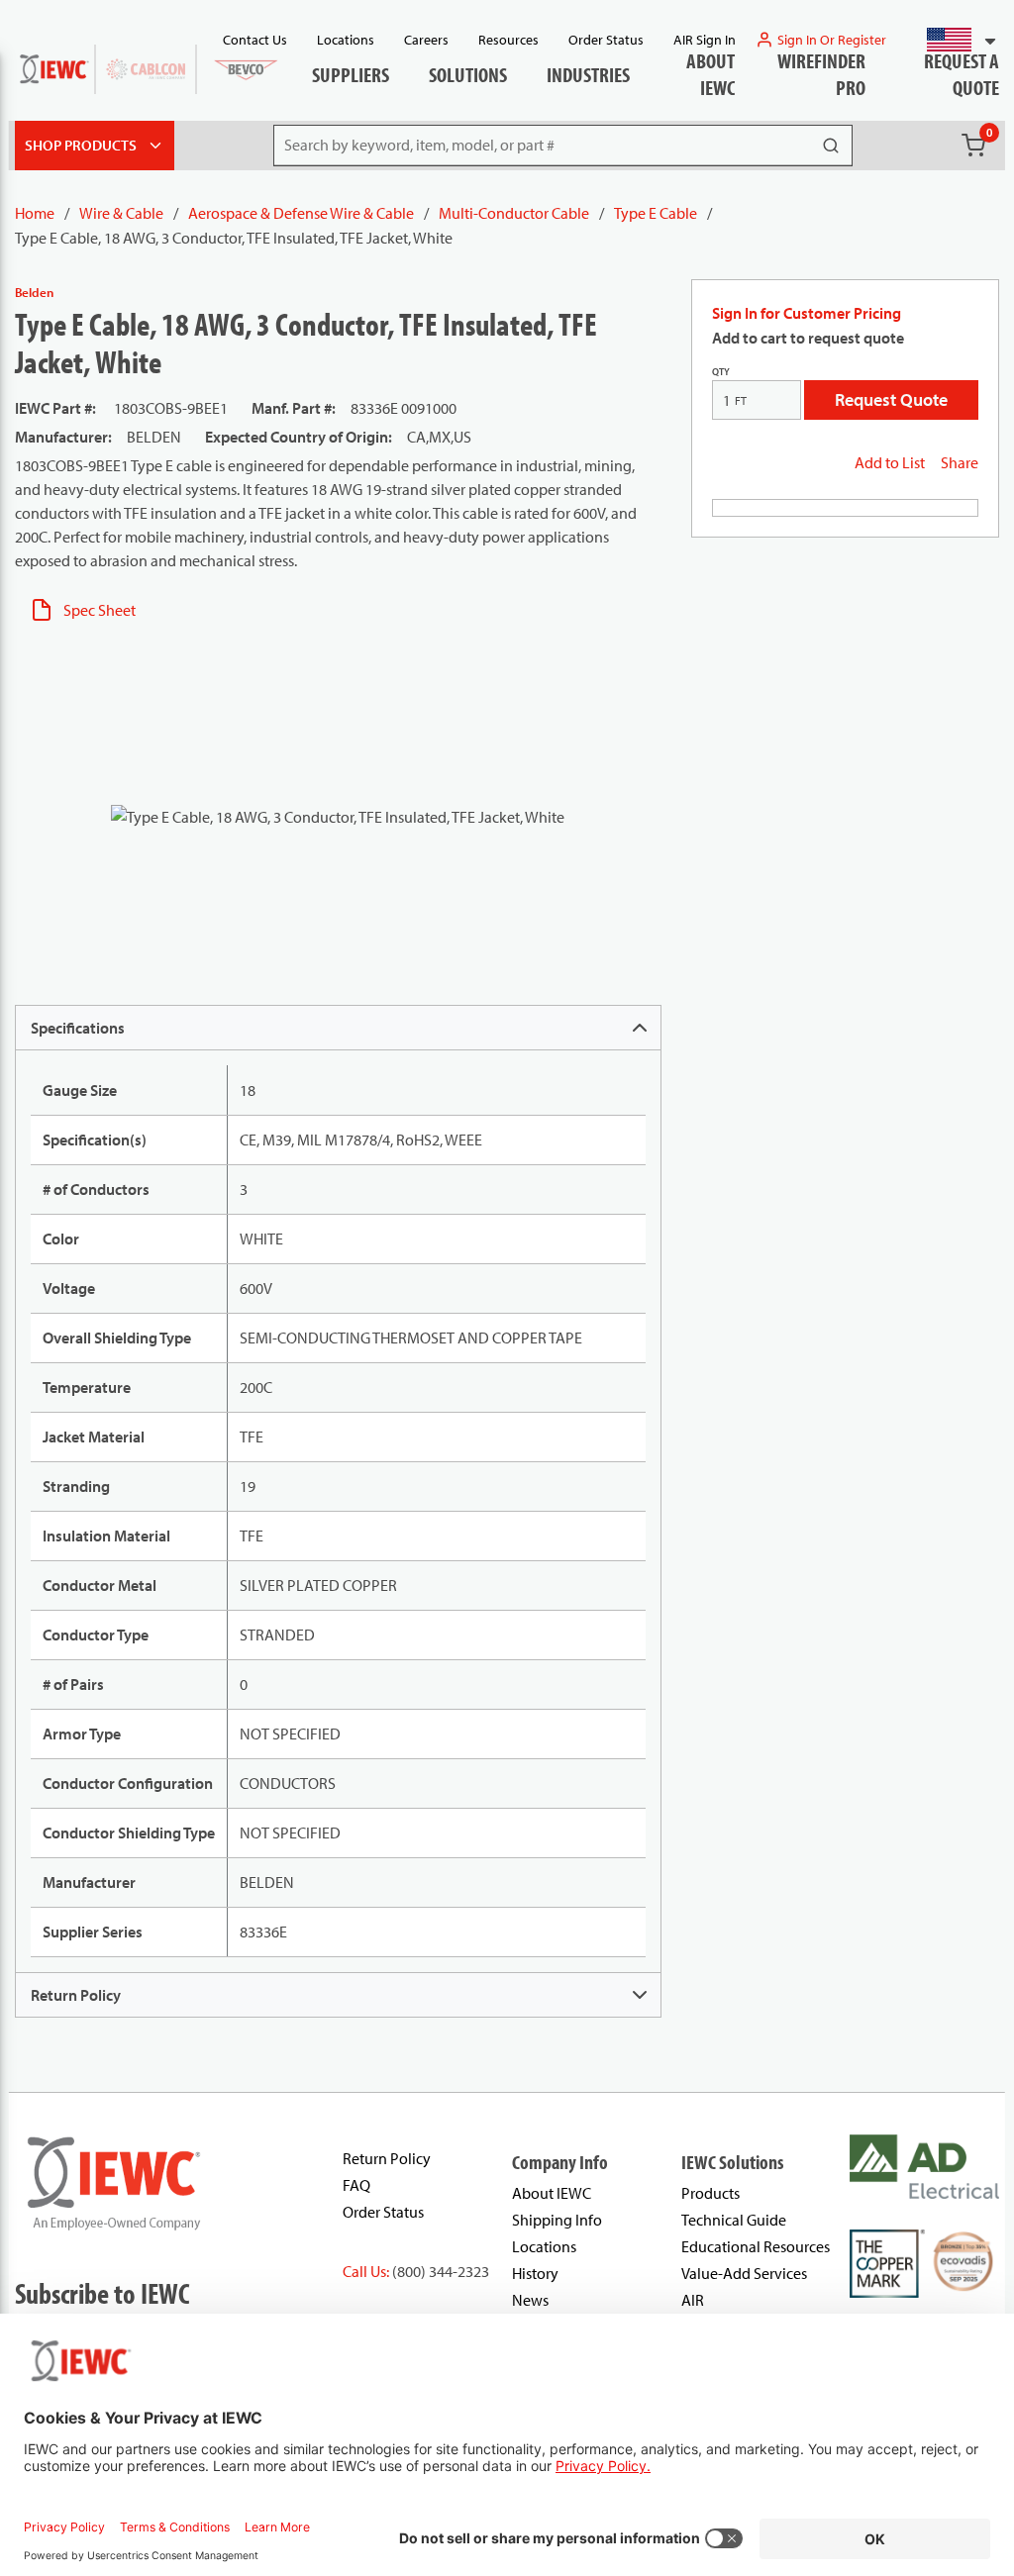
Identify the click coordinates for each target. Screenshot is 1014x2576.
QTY (721, 372)
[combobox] (953, 40)
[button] (953, 40)
